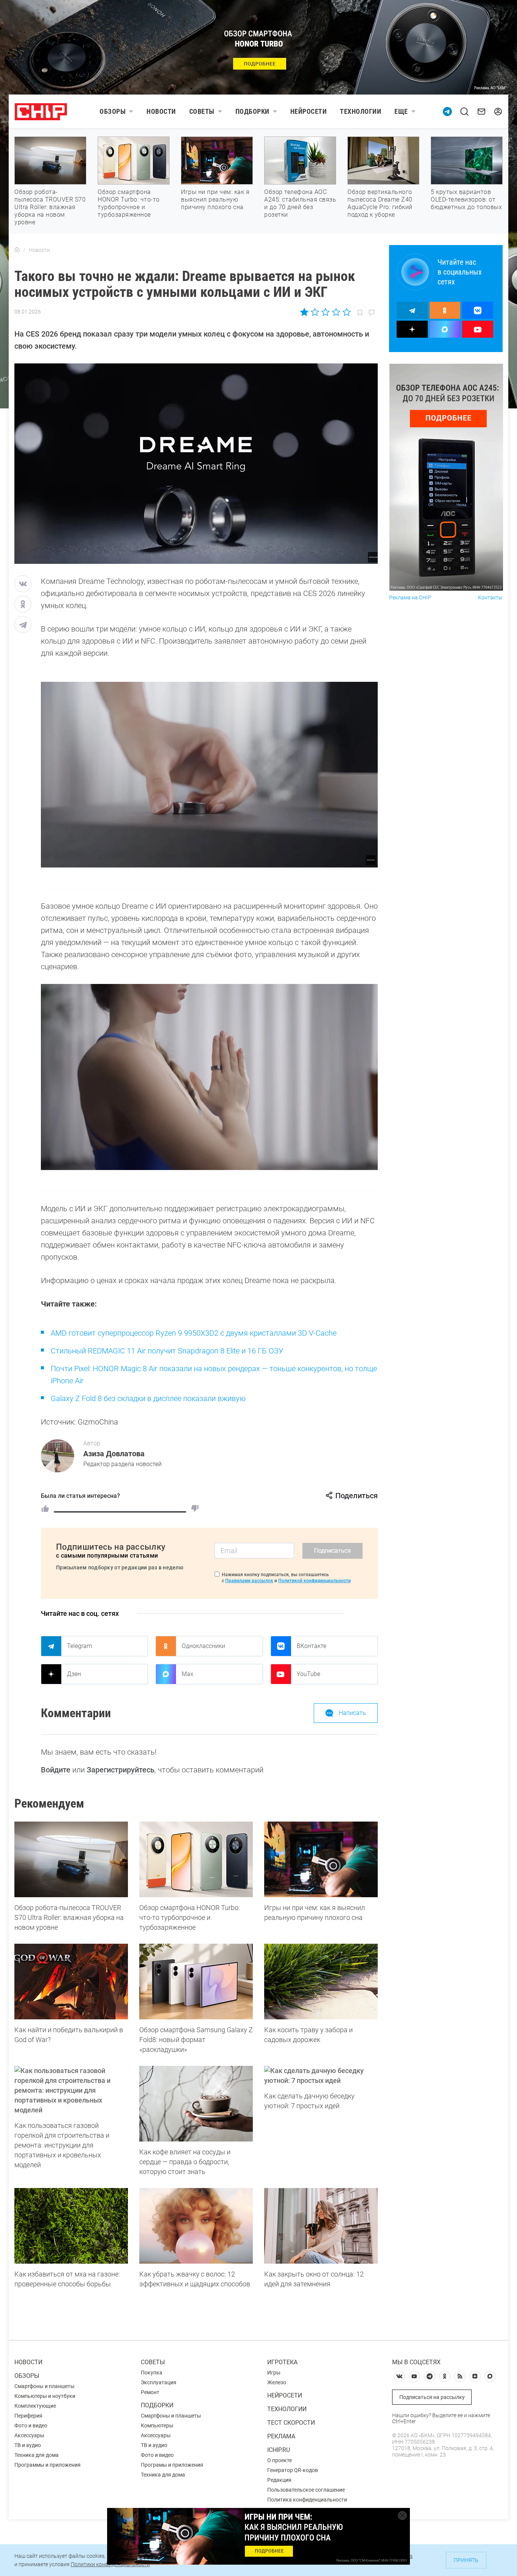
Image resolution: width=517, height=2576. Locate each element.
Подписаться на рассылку (432, 2397)
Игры (274, 2373)
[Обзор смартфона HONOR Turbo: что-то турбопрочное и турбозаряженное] (196, 1859)
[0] (195, 1508)
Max (188, 1674)
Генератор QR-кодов (293, 2470)
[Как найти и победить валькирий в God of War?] (71, 1982)
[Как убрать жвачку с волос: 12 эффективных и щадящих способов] (196, 2226)
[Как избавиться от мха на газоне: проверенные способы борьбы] (71, 2226)
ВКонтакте (311, 1646)
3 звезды (325, 312)
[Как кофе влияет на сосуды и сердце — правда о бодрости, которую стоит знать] (196, 2104)
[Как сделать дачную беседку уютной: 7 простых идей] (321, 2076)
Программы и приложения (47, 2465)
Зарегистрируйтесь (121, 1770)
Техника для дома (37, 2455)
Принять (466, 2560)
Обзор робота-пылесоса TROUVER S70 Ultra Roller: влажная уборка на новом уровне (50, 207)
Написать (352, 1713)
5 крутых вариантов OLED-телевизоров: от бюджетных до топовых (466, 199)
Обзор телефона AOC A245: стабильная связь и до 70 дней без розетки (300, 203)
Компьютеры (157, 2425)
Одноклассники (203, 1646)
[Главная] (17, 250)
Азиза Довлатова (114, 1454)
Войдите (56, 1770)
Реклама (281, 2436)
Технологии (360, 111)
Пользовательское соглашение (306, 2490)
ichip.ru (279, 2450)
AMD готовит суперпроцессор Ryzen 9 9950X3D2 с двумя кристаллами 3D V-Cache (194, 1333)
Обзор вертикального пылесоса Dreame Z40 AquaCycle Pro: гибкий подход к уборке (380, 203)
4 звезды (336, 312)
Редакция (279, 2480)
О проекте (280, 2460)
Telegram (79, 1646)
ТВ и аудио (28, 2445)
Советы (202, 111)
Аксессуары (29, 2435)
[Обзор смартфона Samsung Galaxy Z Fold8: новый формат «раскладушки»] (196, 1982)
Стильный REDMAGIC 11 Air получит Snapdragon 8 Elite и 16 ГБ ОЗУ (167, 1351)
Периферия (28, 2416)
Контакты (490, 598)
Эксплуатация (159, 2382)
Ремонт (150, 2392)
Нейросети (309, 111)
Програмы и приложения (172, 2465)
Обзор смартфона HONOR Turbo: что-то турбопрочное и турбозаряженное (129, 203)
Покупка (152, 2373)
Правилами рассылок (249, 1581)
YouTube (308, 1674)
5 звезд (346, 312)
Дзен (74, 1674)
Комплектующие (35, 2406)
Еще (401, 111)
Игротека (282, 2362)
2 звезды (315, 312)
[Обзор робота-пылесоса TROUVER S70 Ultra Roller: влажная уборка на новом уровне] (71, 1859)
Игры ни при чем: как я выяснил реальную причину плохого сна (215, 199)
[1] (45, 1508)
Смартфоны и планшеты (44, 2386)
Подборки (252, 111)
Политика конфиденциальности (307, 2500)
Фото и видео (31, 2425)
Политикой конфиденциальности (315, 1581)
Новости (161, 111)
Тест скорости (291, 2423)
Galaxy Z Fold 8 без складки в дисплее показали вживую (148, 1398)
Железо (277, 2382)
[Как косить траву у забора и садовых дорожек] (321, 1982)
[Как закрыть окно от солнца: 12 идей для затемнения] (321, 2226)
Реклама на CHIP (410, 598)
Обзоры (113, 111)
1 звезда (305, 312)
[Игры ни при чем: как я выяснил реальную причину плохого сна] (321, 1859)
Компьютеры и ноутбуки (45, 2396)
